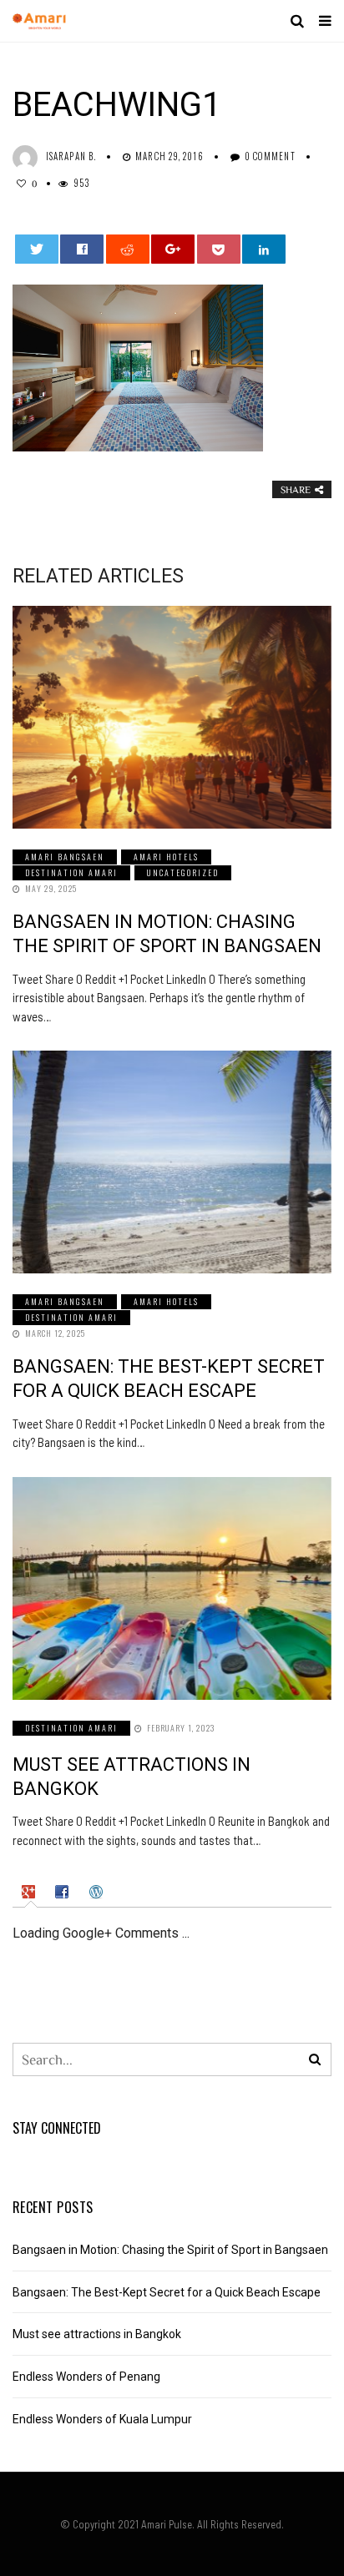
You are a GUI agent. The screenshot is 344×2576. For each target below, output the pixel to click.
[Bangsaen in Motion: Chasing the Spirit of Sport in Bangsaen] (172, 717)
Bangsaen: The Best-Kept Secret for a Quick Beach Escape (167, 2292)
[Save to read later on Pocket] (219, 249)
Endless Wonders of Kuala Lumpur (102, 2419)
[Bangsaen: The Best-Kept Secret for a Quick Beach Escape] (172, 1162)
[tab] (30, 1892)
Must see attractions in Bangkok (97, 2334)
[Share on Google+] (173, 249)
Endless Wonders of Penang (86, 2377)
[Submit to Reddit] (128, 249)
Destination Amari (71, 872)
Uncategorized (183, 872)
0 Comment (270, 156)
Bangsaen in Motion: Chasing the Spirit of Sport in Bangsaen (170, 2250)
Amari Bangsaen (65, 857)
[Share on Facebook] (82, 249)
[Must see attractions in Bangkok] (172, 1588)
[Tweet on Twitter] (37, 249)
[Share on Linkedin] (264, 249)
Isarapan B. (71, 156)
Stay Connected (57, 2128)
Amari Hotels (166, 857)
